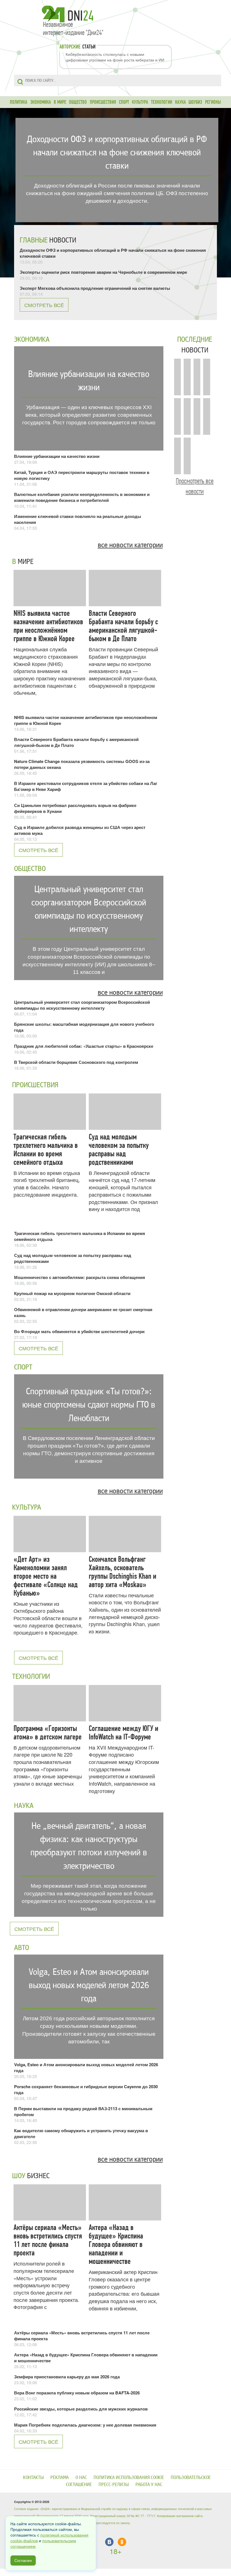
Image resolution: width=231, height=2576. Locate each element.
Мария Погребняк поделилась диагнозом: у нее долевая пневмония (85, 2425)
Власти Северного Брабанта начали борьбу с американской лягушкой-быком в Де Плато (123, 626)
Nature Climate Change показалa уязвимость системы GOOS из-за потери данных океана (82, 764)
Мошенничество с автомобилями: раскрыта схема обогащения (80, 1277)
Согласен (23, 2560)
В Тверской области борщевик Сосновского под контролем (76, 1062)
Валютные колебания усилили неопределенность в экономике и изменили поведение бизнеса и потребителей (82, 497)
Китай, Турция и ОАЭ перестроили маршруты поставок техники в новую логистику (82, 475)
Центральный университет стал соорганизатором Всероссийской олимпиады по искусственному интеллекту (82, 1005)
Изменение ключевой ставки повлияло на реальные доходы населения (78, 519)
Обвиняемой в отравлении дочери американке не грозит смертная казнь (83, 1312)
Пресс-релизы (114, 2485)
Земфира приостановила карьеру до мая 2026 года (67, 2377)
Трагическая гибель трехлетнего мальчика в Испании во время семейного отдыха (46, 1150)
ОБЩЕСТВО (78, 102)
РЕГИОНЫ (213, 102)
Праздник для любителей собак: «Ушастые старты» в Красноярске (84, 1046)
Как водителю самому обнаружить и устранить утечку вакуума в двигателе (81, 2133)
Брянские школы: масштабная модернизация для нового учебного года (84, 1027)
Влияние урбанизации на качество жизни (57, 456)
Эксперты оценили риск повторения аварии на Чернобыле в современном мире (103, 272)
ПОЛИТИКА (19, 102)
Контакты (33, 2477)
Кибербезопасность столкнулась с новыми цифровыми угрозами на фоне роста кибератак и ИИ (115, 57)
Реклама (60, 2477)
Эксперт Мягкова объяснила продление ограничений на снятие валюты (95, 288)
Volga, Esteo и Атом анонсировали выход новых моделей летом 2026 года (86, 2067)
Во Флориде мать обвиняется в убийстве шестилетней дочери (79, 1331)
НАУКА (180, 102)
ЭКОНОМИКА (41, 102)
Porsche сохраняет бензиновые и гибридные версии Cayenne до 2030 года (86, 2089)
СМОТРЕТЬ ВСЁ (44, 305)
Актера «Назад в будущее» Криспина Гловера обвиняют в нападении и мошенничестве (116, 2244)
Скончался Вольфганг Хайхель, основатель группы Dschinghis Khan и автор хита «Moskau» (123, 1572)
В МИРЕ (60, 102)
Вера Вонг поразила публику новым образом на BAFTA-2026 (77, 2393)
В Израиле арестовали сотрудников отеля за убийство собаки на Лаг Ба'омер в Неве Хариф (86, 786)
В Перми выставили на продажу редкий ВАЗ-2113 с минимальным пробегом (83, 2111)
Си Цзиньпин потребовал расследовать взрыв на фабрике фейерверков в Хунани (75, 808)
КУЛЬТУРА (140, 102)
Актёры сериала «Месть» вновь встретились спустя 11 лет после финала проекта (48, 2240)
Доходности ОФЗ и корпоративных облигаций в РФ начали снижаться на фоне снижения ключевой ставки (113, 253)
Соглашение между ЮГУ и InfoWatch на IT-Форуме (124, 1733)
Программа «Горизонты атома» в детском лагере (48, 1733)
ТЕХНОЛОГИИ (162, 102)
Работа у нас (149, 2485)
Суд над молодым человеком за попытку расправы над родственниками (119, 1150)
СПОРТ (124, 102)
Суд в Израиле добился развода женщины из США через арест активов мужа (80, 830)
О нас (81, 2477)
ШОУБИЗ (195, 102)
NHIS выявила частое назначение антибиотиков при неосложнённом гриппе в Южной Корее (48, 626)
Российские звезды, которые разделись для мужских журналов (81, 2409)
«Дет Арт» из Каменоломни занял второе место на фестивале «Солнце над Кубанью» (46, 1576)
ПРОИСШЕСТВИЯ (103, 102)
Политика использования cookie (129, 2477)
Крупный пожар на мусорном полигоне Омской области (72, 1293)
